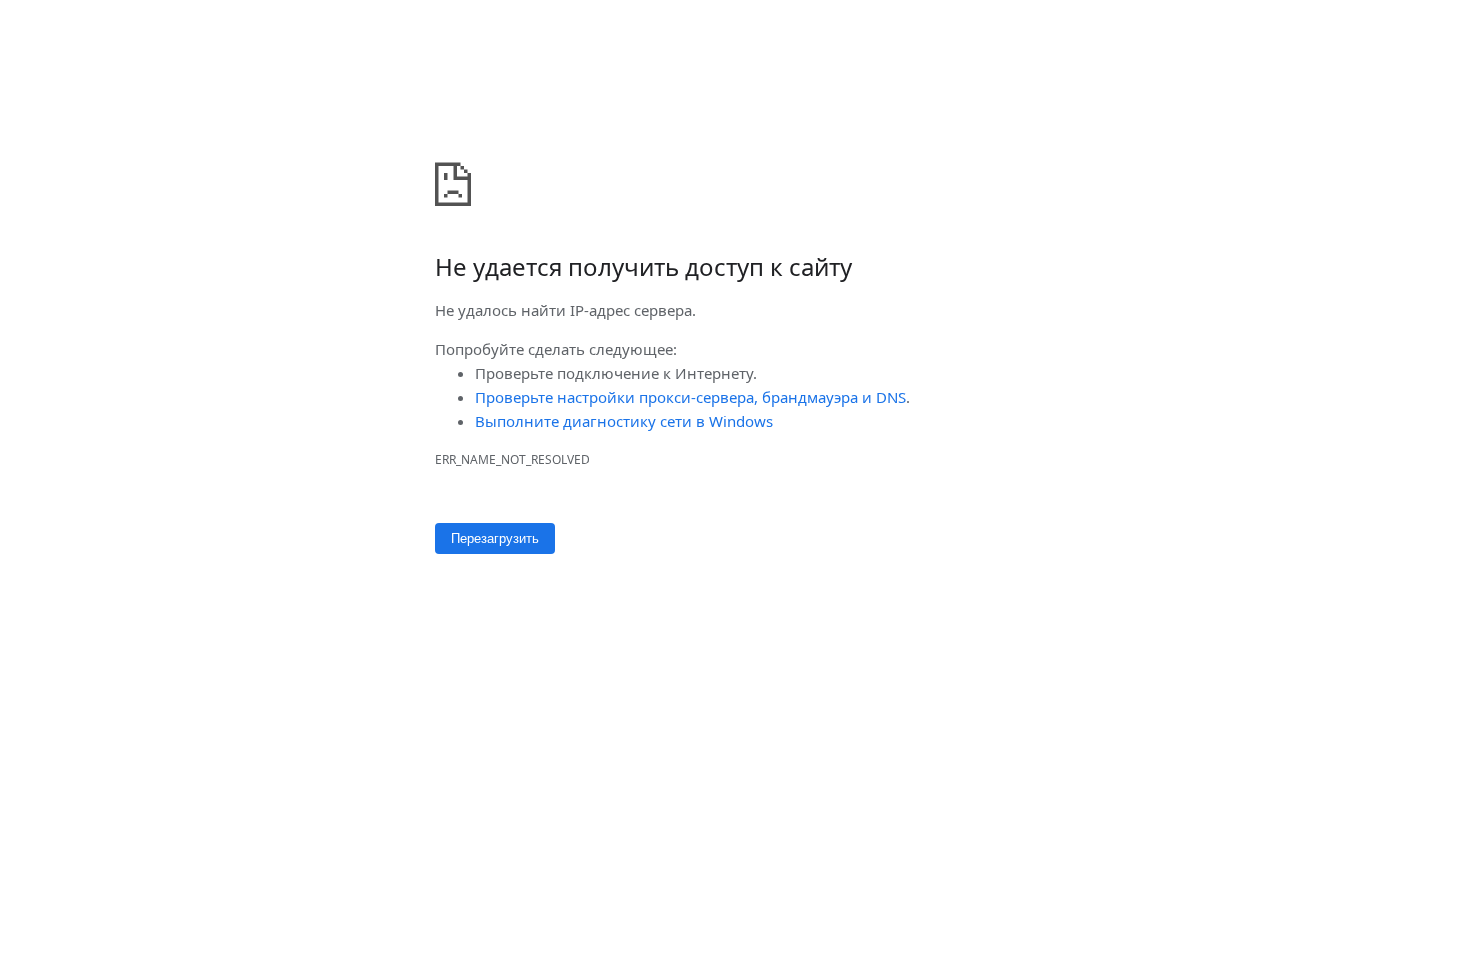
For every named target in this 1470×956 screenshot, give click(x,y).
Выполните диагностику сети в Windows (624, 421)
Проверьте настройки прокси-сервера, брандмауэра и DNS (690, 397)
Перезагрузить (495, 538)
